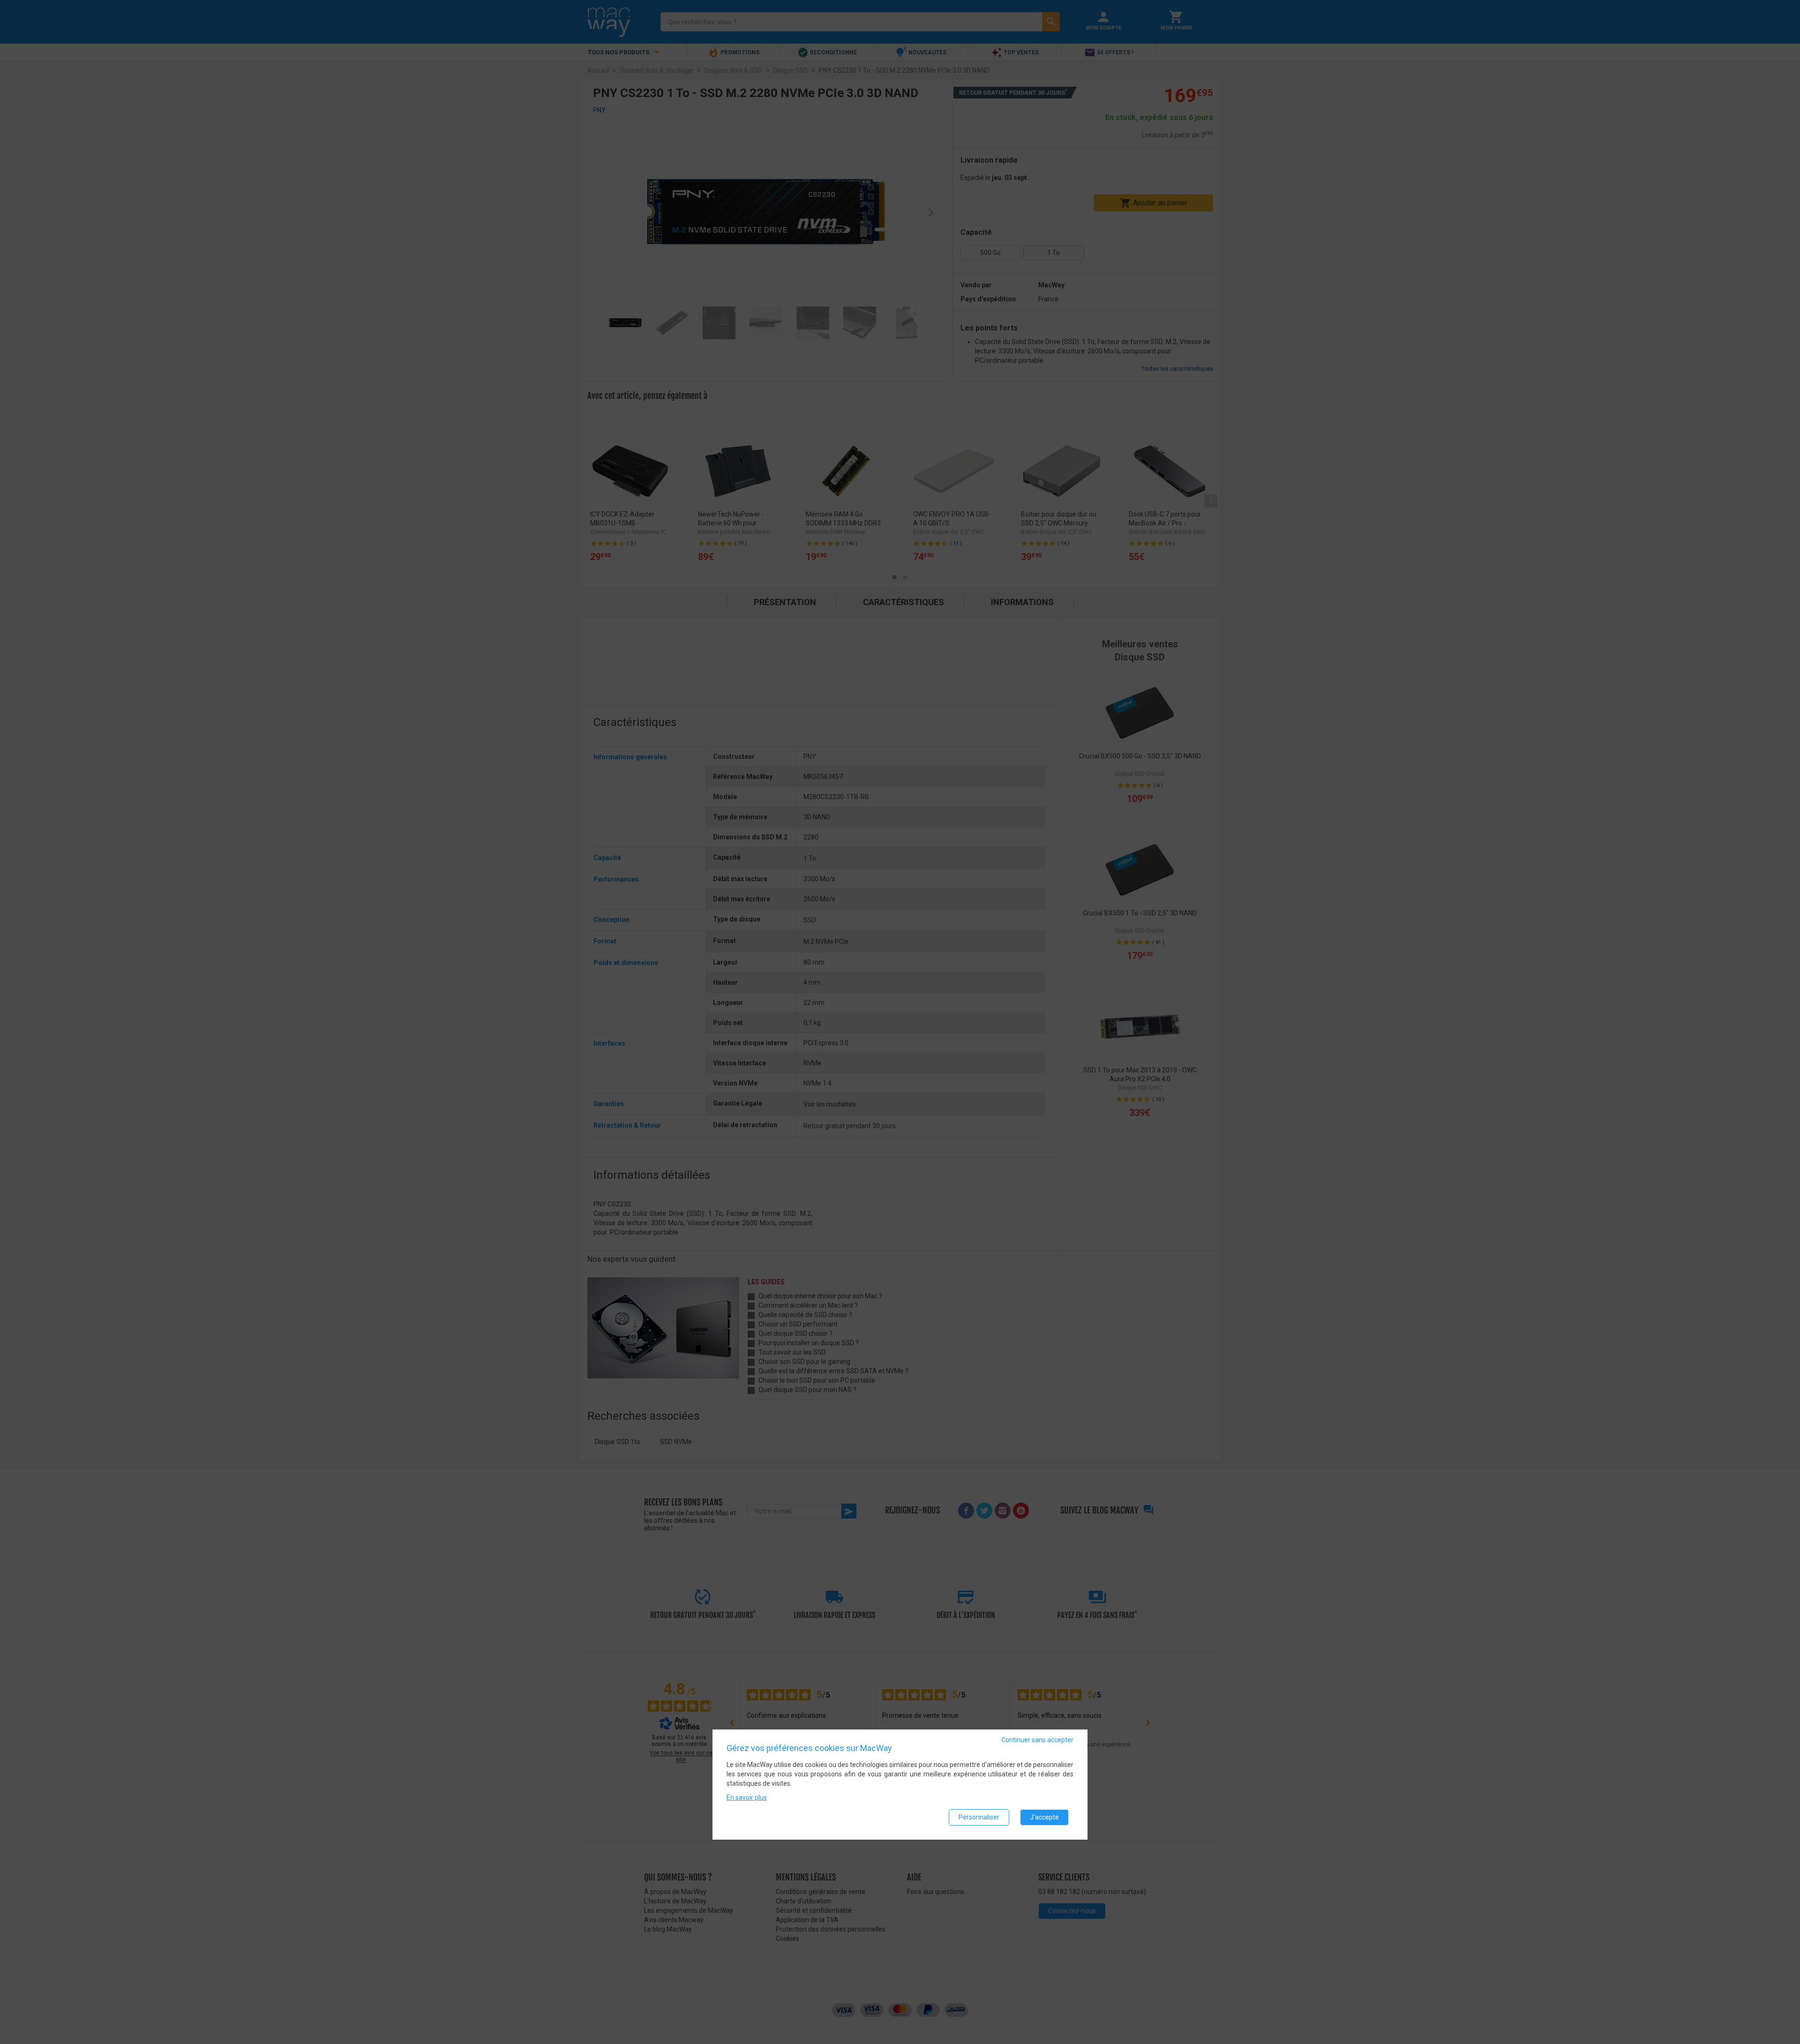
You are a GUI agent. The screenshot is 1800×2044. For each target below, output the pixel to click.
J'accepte (1044, 1817)
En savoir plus (747, 1797)
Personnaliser (979, 1817)
